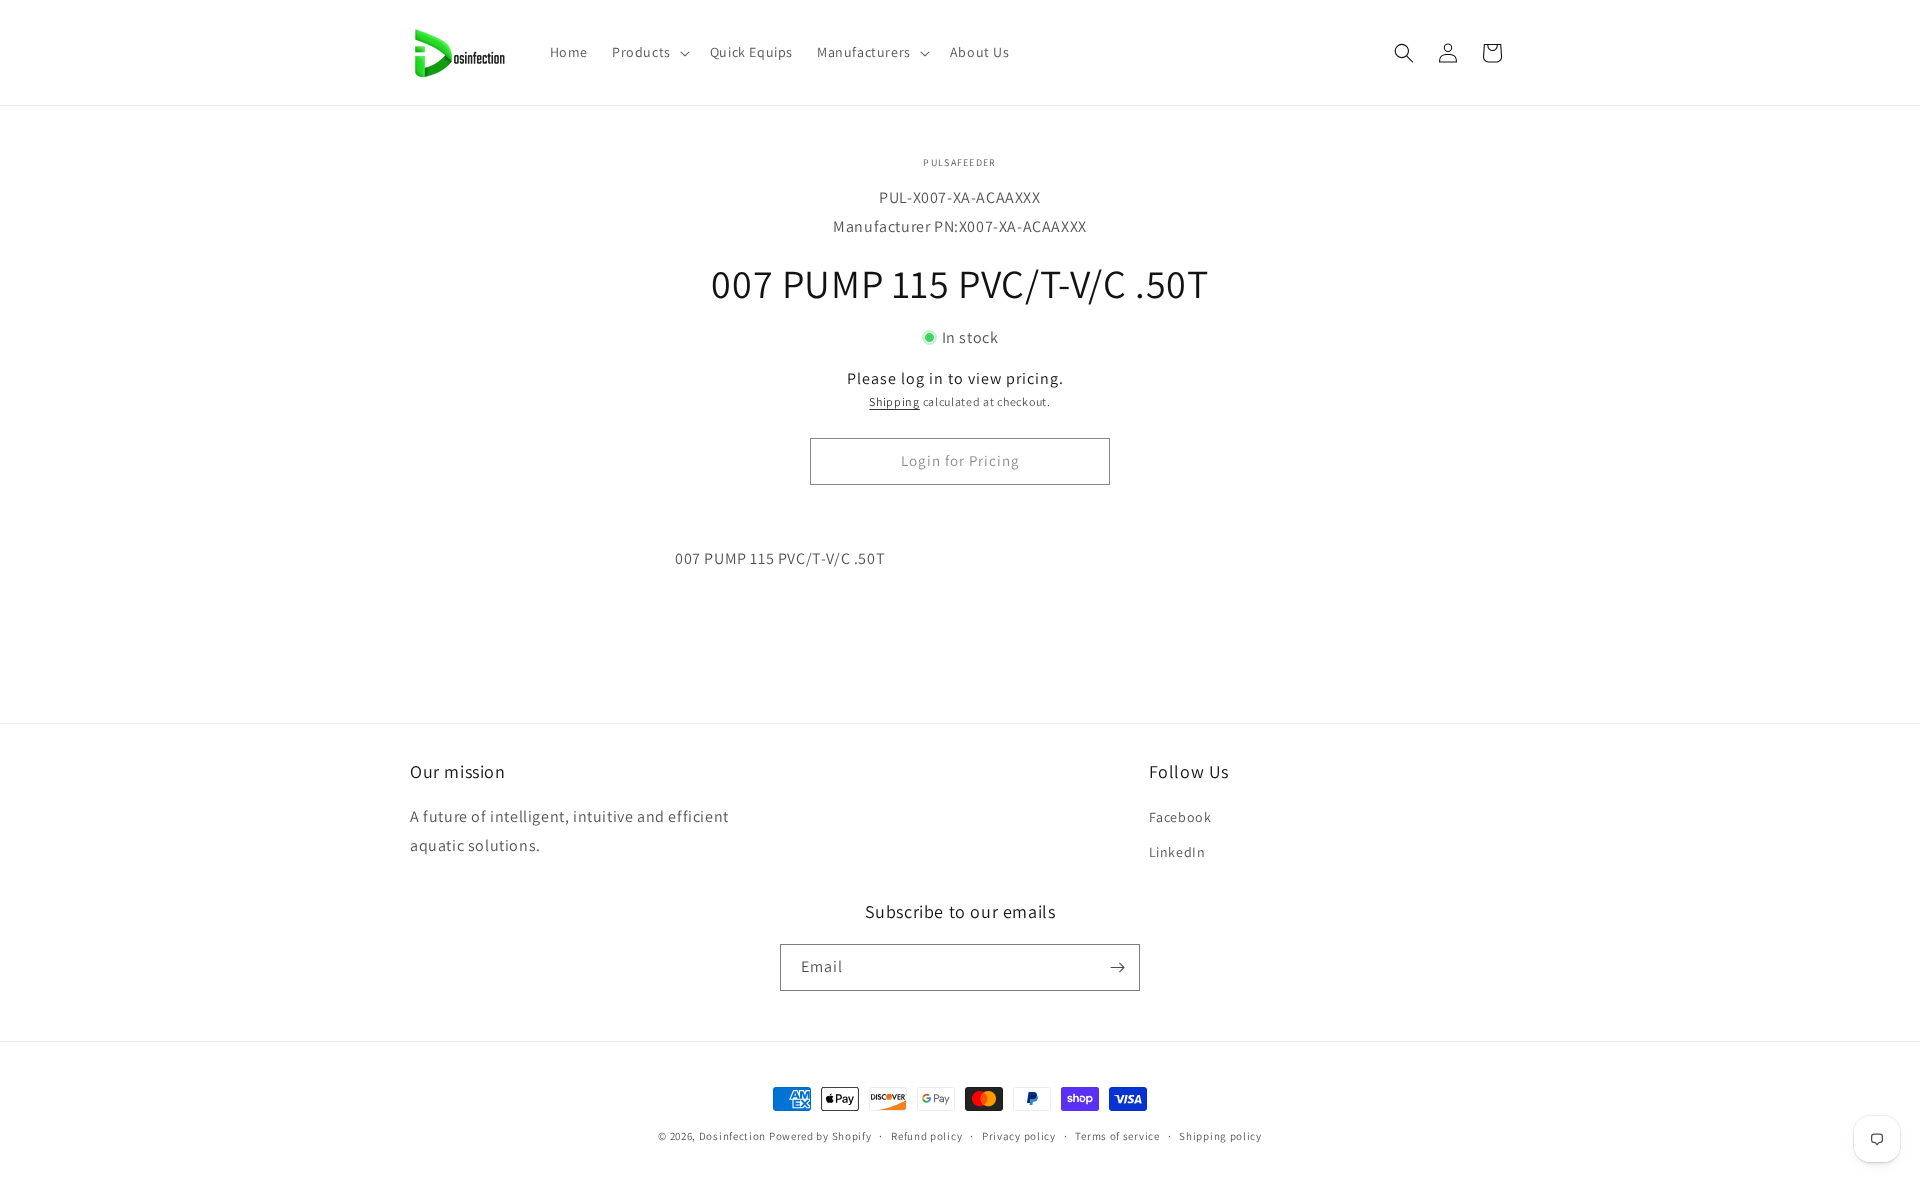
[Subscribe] (1117, 967)
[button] (649, 52)
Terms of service (1117, 1136)
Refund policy (926, 1136)
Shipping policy (1220, 1136)
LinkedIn (1177, 852)
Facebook (1180, 817)
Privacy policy (1019, 1136)
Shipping (894, 401)
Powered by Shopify (820, 1136)
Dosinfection (732, 1136)
